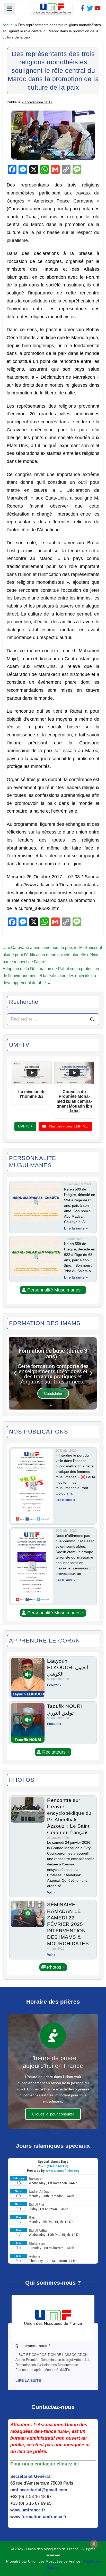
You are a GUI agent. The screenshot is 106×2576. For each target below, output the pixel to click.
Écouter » (54, 1685)
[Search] (92, 1019)
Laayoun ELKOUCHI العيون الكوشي (68, 1667)
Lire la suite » (76, 1228)
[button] (53, 1290)
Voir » (51, 1893)
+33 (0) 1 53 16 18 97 (31, 2497)
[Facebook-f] (83, 8)
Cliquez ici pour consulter (53, 2114)
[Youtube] (98, 8)
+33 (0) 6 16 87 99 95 (31, 2503)
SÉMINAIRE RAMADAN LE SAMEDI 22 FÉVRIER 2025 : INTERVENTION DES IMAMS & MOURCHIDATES (68, 1924)
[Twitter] (90, 8)
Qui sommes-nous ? (33, 2346)
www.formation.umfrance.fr (38, 2517)
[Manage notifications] (94, 2544)
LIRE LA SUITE (28, 2380)
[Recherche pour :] (53, 1019)
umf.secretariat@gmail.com (39, 2490)
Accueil (8, 25)
